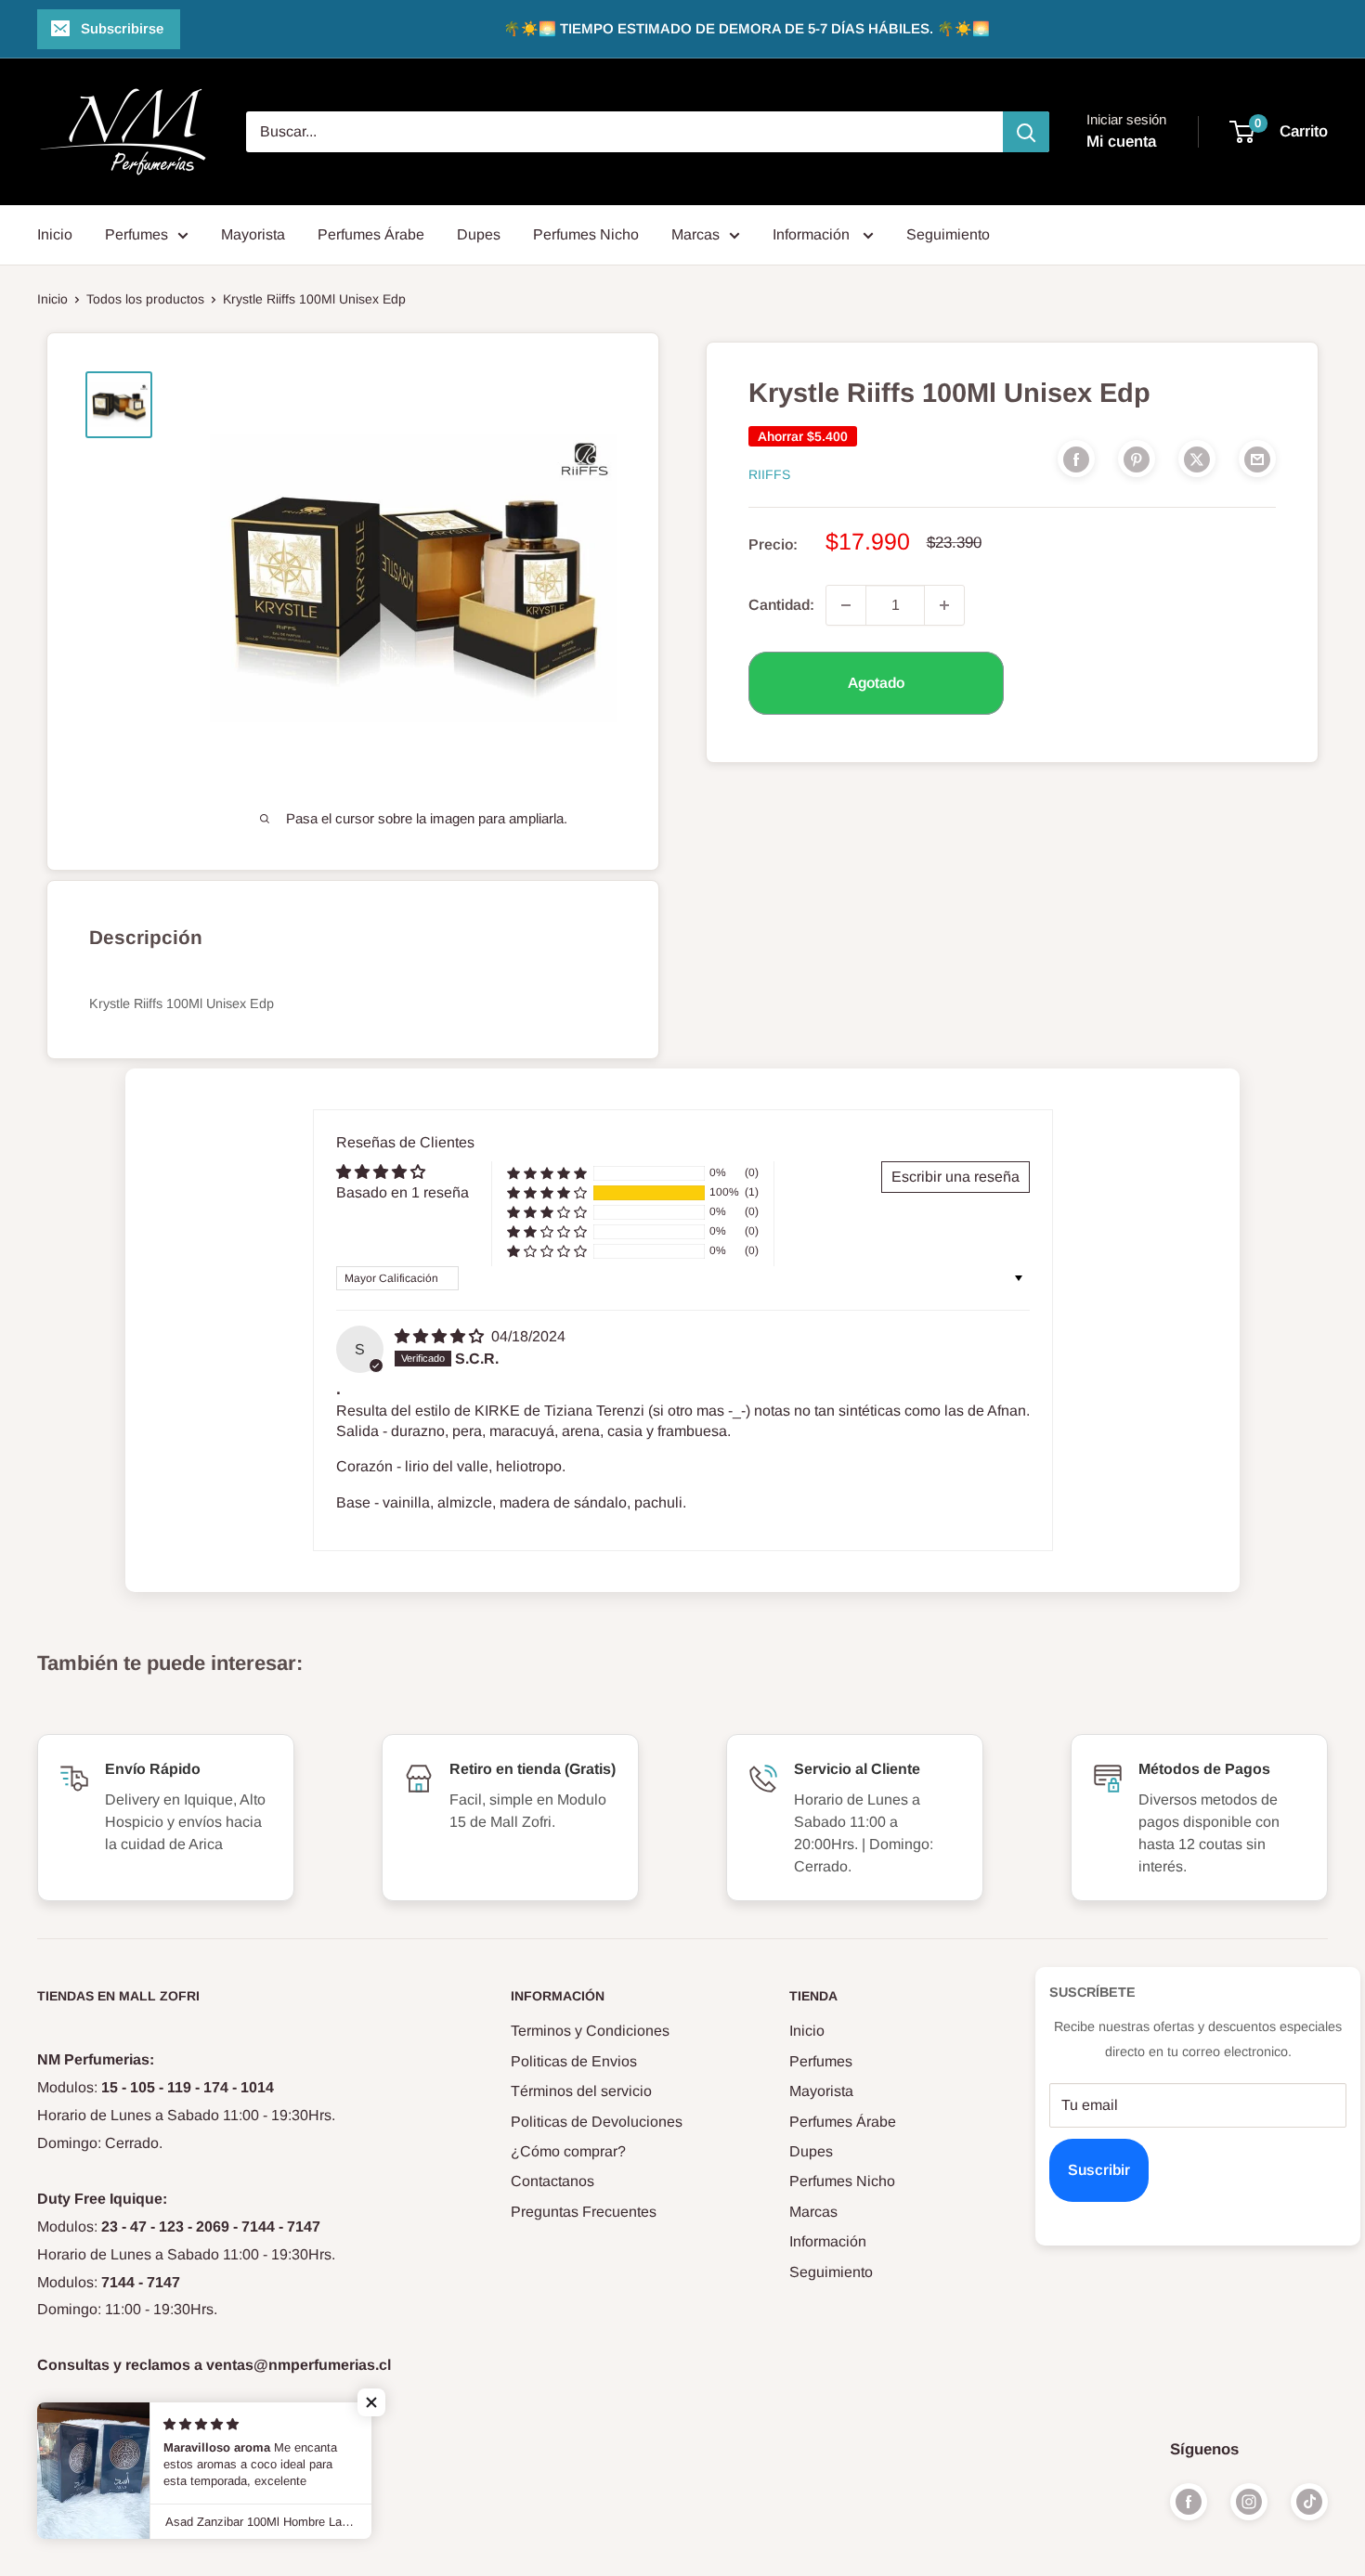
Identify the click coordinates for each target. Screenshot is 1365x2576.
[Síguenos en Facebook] (1189, 2501)
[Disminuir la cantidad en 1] (846, 605)
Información (813, 234)
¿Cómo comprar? (568, 2151)
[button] (547, 1192)
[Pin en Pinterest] (1137, 459)
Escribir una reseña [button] (955, 1177)
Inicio (55, 234)
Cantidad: (781, 605)
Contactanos (552, 2181)
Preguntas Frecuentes (584, 2212)
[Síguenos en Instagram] (1249, 2501)
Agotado (876, 683)
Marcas (695, 234)
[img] (441, 1336)
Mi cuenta (1121, 142)
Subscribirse (122, 28)
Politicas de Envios (574, 2061)
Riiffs (769, 474)
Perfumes (136, 234)
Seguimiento (948, 234)
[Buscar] (1026, 132)
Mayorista (253, 234)
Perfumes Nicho (586, 234)
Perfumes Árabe (371, 234)
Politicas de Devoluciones (597, 2122)
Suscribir (1099, 2170)
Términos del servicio (581, 2091)
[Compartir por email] (1257, 459)
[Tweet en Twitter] (1197, 459)
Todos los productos (145, 299)
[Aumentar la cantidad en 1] (944, 605)
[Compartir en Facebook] (1076, 459)
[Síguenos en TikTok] (1309, 2501)
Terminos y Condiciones (590, 2031)
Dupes (479, 234)
